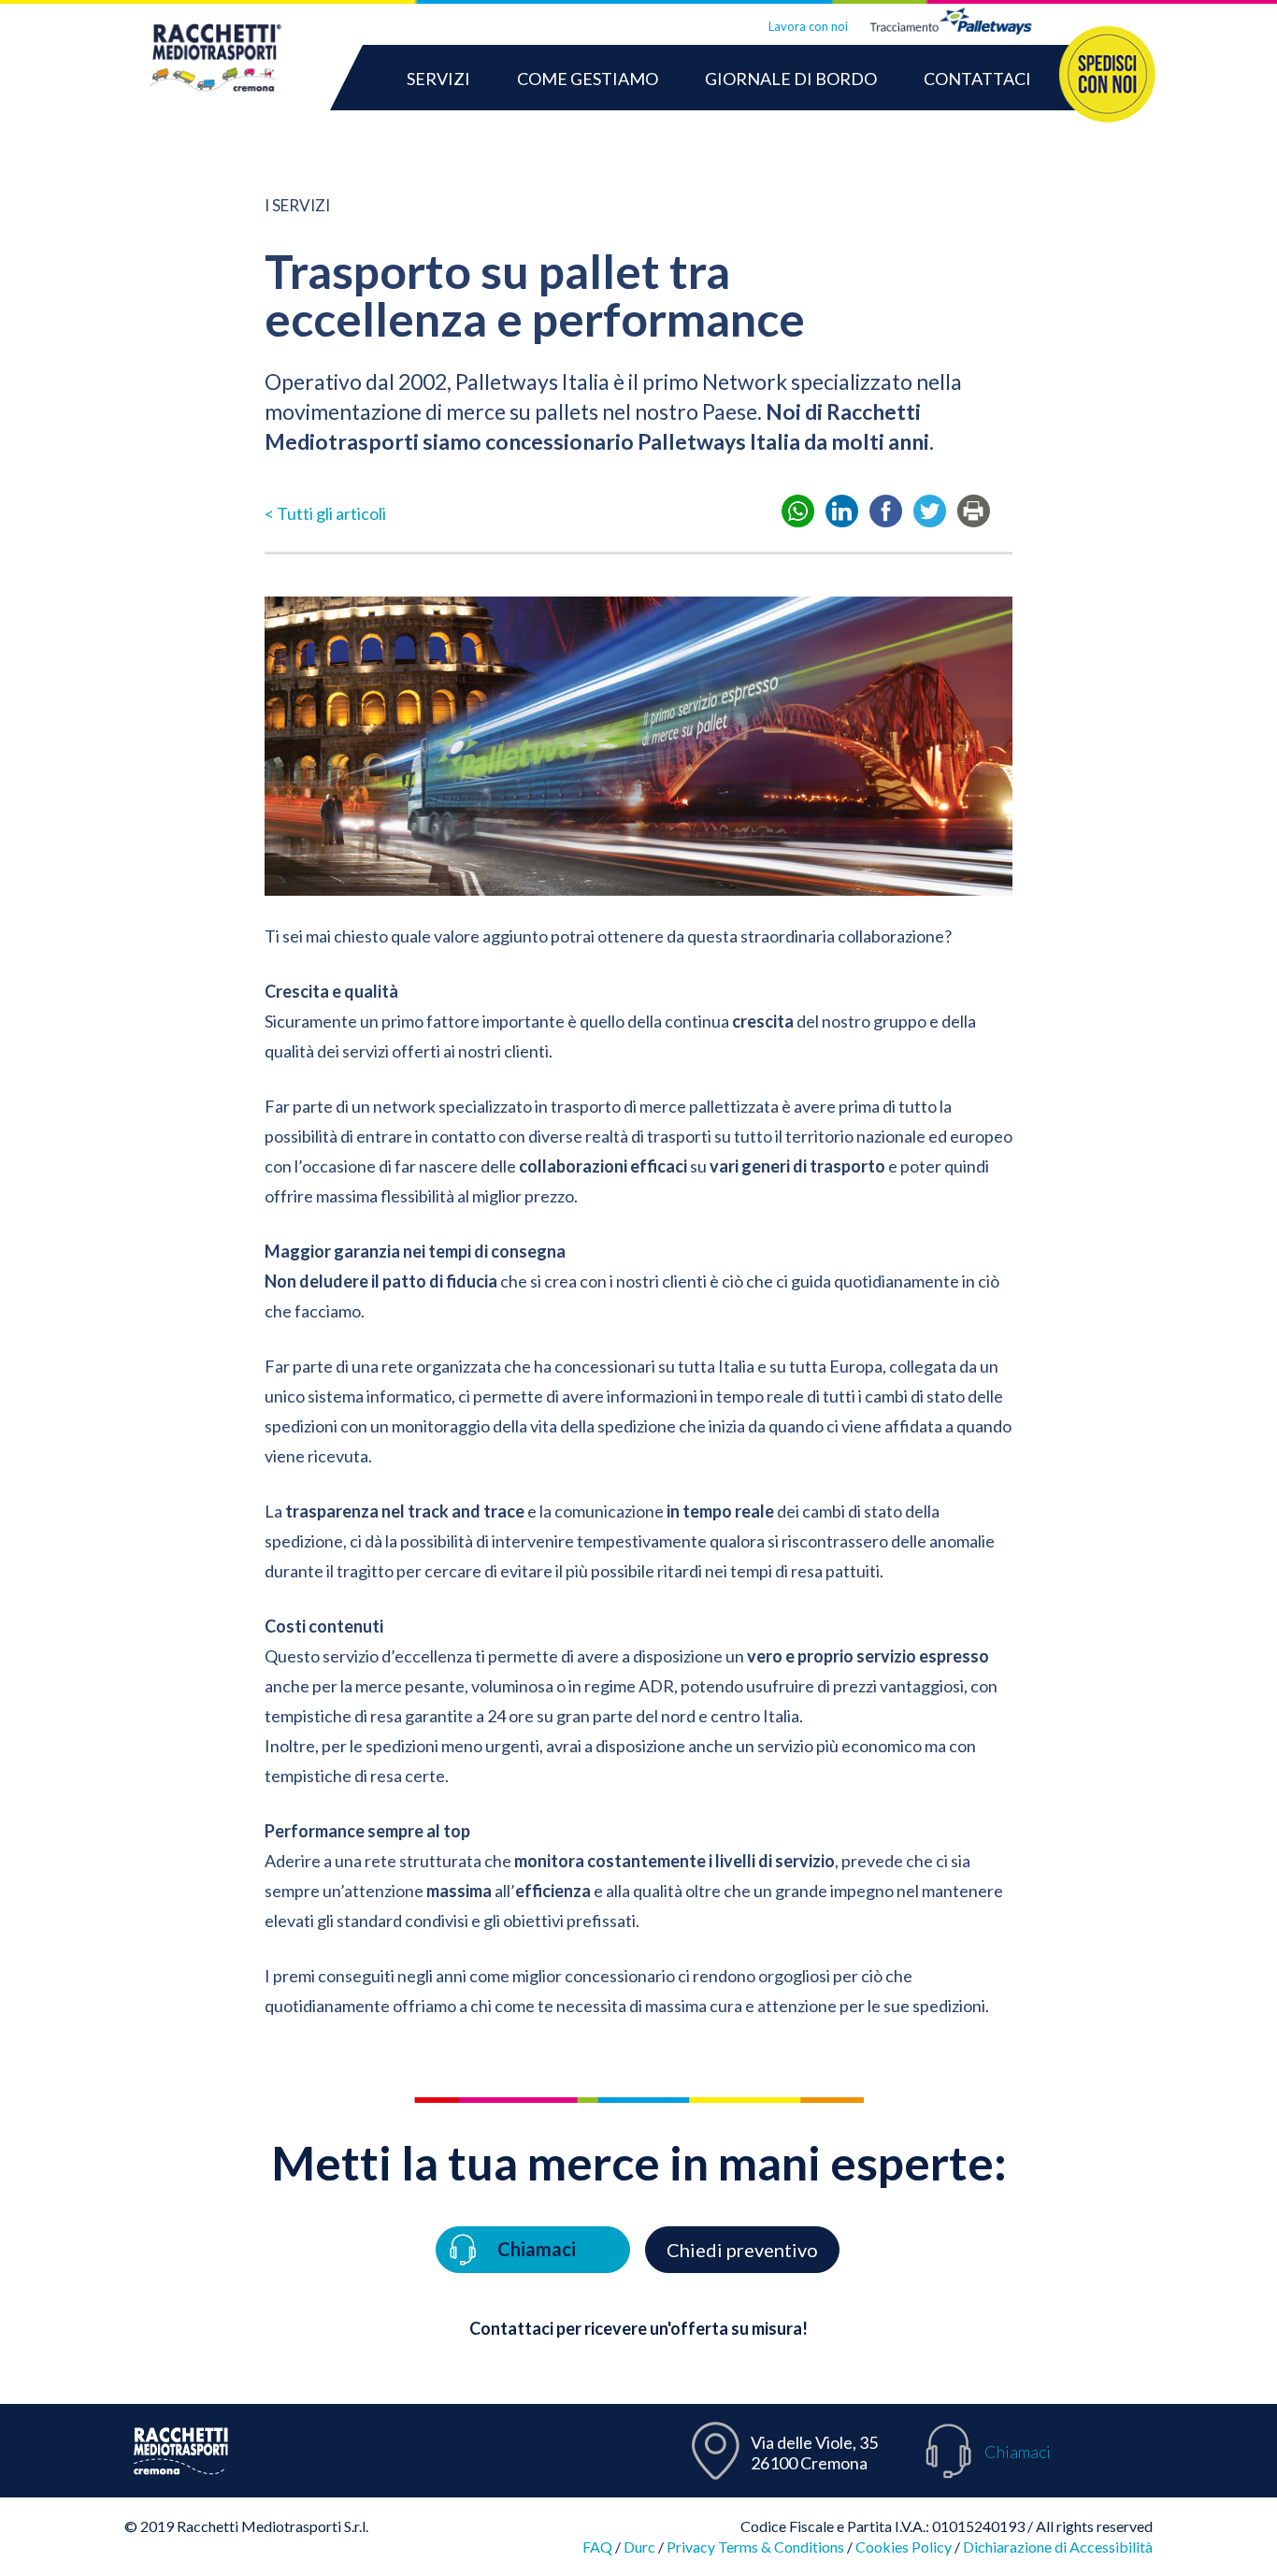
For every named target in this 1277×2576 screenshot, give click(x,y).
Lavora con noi (808, 26)
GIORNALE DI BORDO (791, 79)
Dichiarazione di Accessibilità (1058, 2547)
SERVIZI (438, 79)
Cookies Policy (904, 2547)
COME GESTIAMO (588, 79)
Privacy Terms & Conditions (755, 2547)
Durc (639, 2547)
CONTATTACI (977, 79)
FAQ (597, 2547)
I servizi (297, 205)
